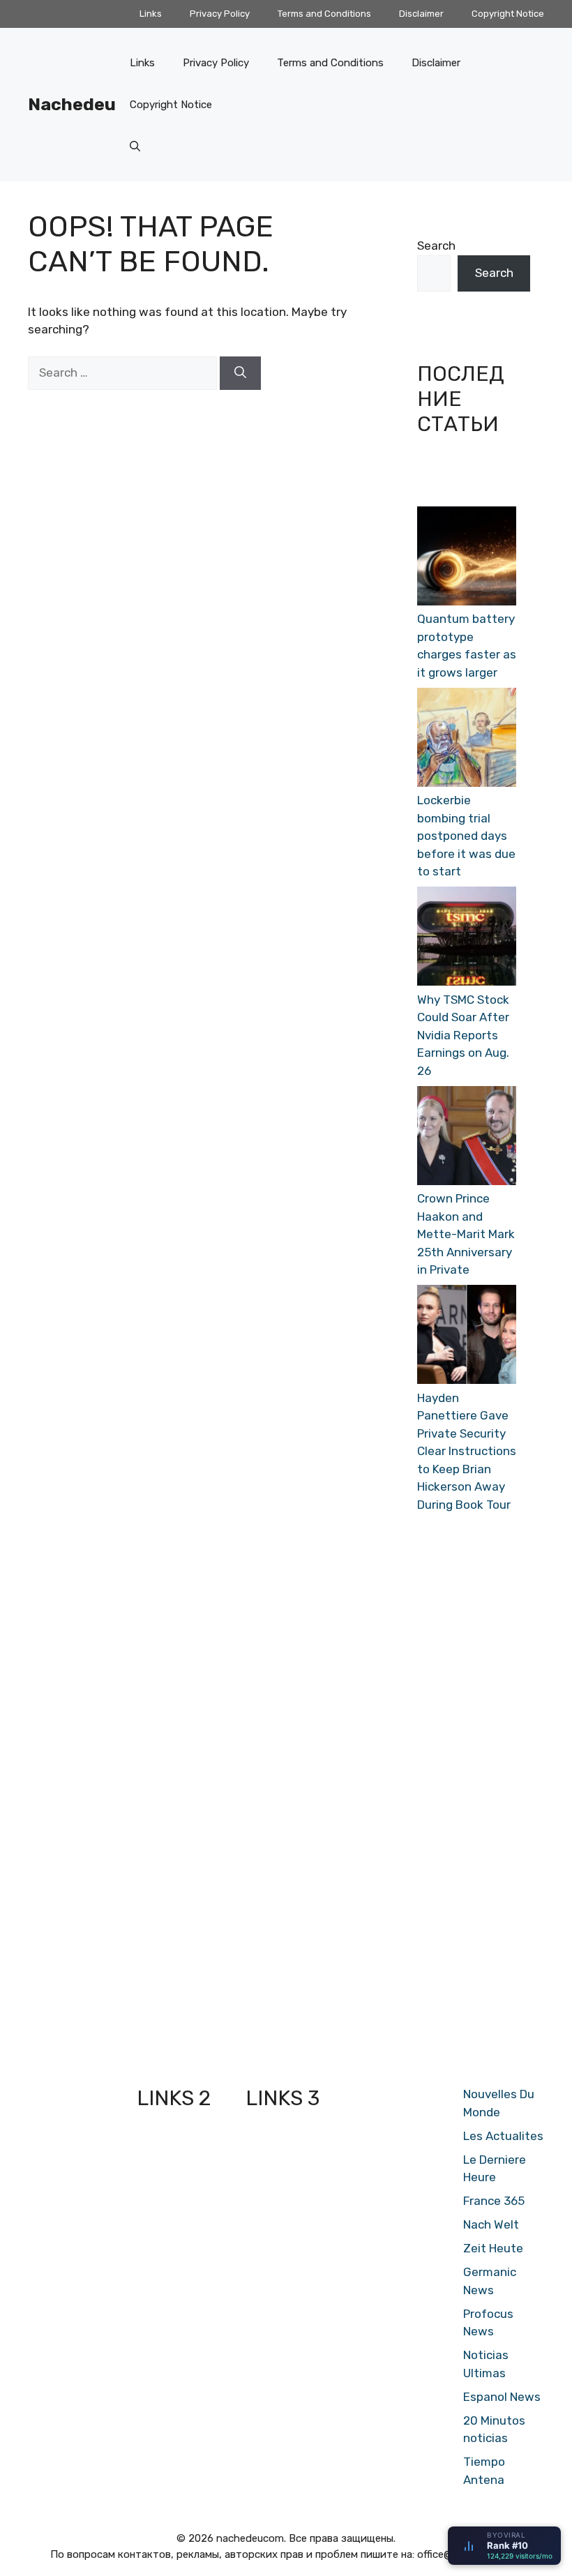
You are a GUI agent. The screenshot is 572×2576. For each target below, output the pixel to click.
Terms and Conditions (324, 14)
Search (436, 246)
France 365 (494, 2201)
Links (151, 14)
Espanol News (502, 2397)
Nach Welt (491, 2224)
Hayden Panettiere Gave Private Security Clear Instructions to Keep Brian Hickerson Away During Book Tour (467, 1451)
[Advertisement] (467, 1793)
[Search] (240, 373)
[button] (135, 146)
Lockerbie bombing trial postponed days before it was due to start (466, 836)
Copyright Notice (508, 14)
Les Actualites (503, 2136)
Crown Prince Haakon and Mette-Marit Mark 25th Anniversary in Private (466, 1234)
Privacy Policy (220, 14)
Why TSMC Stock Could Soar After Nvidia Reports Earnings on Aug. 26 (463, 1035)
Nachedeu (72, 104)
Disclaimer (421, 14)
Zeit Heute (493, 2248)
